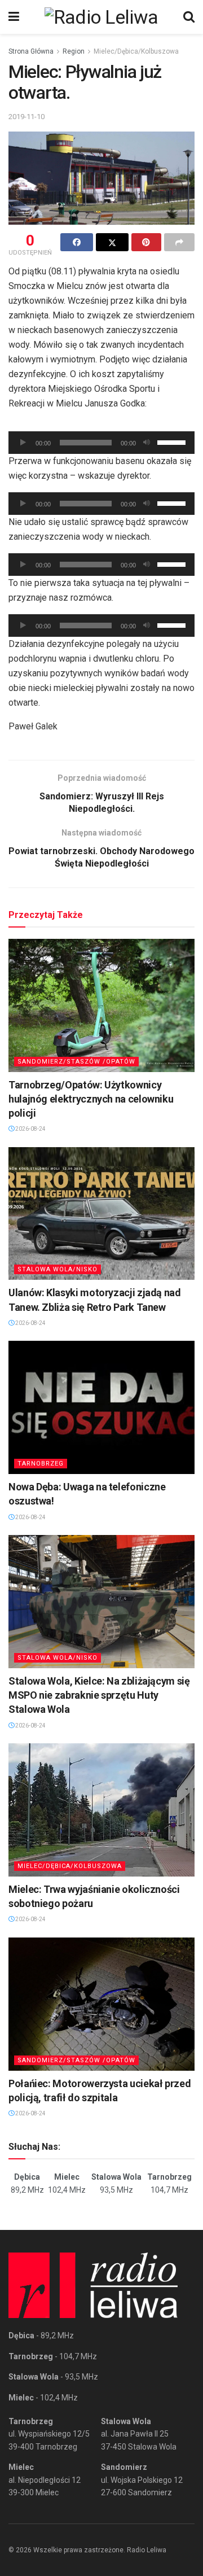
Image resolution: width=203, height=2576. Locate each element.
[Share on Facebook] (77, 242)
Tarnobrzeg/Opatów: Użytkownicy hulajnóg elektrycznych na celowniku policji (91, 1099)
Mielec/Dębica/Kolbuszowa (136, 51)
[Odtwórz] (23, 443)
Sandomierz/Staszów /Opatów (76, 1062)
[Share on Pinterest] (147, 242)
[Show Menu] (14, 17)
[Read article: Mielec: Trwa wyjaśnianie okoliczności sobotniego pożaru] (101, 1810)
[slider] (173, 441)
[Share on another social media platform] (179, 242)
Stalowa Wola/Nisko (58, 1269)
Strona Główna (31, 51)
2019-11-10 (27, 117)
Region (74, 51)
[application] (101, 443)
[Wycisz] (147, 443)
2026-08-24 (30, 1129)
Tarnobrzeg (41, 1464)
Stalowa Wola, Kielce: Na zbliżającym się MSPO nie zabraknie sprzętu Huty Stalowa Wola (99, 1695)
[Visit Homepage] (101, 17)
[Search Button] (189, 17)
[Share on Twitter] (112, 242)
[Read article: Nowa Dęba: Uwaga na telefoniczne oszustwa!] (101, 1407)
